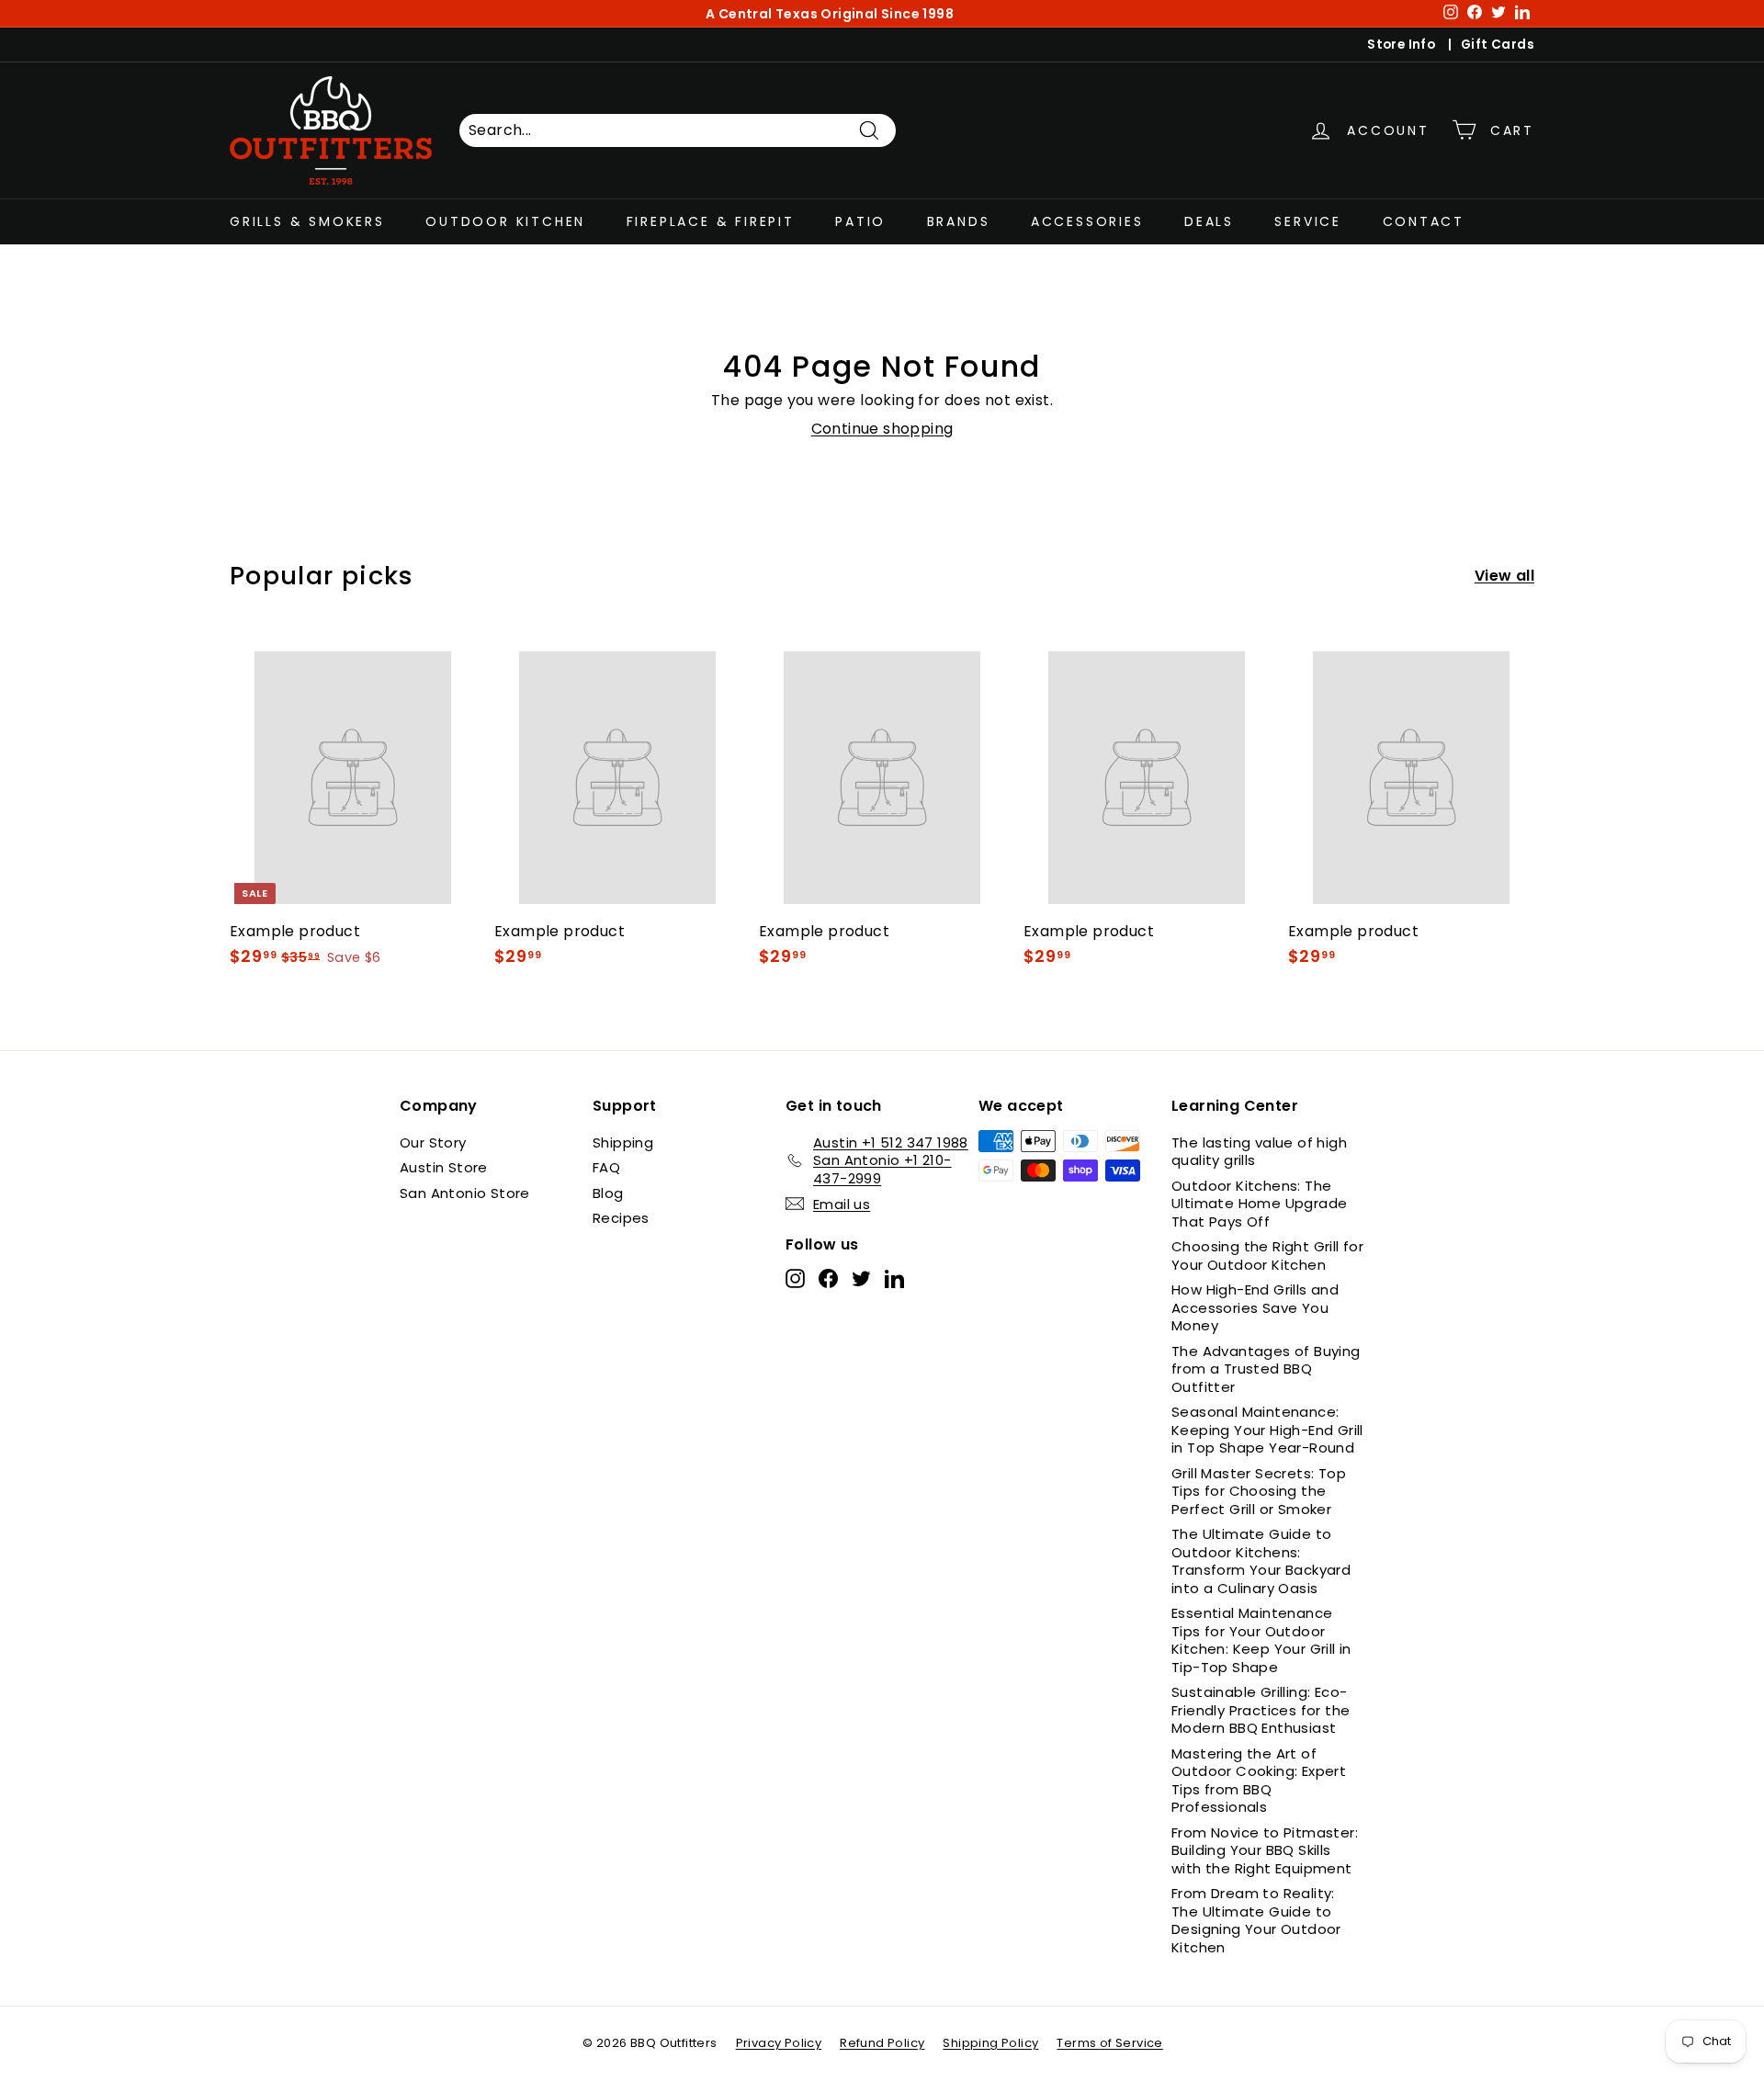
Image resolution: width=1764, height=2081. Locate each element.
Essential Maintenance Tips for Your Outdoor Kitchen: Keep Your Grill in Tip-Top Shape (1261, 1640)
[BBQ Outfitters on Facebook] (828, 1278)
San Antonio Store (465, 1193)
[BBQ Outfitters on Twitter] (861, 1278)
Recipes (621, 1218)
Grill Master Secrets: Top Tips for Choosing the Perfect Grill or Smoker (1259, 1491)
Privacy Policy (779, 2043)
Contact (1424, 221)
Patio (860, 221)
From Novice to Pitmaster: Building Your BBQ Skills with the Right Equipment (1265, 1850)
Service (1308, 221)
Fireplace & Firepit (711, 221)
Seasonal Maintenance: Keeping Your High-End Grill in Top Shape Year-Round (1267, 1430)
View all (1504, 577)
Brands (959, 221)
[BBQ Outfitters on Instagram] (795, 1278)
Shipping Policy (990, 2043)
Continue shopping (882, 429)
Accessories (1087, 221)
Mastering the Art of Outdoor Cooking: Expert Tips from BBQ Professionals (1259, 1781)
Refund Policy (882, 2043)
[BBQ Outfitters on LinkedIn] (894, 1278)
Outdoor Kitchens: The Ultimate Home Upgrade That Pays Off (1259, 1204)
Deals (1209, 221)
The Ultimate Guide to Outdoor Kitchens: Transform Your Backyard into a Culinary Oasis (1261, 1561)
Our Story (433, 1142)
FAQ (606, 1167)
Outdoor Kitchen (505, 221)
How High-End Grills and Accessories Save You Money (1255, 1307)
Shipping (623, 1142)
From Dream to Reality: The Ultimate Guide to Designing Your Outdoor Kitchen (1256, 1920)
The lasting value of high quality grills (1259, 1152)
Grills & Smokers (307, 221)
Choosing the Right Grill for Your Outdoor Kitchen (1267, 1255)
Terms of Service (1109, 2043)
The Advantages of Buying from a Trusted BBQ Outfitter (1266, 1369)
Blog (608, 1193)
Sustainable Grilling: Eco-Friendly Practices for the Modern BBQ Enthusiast (1261, 1710)
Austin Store (444, 1167)
